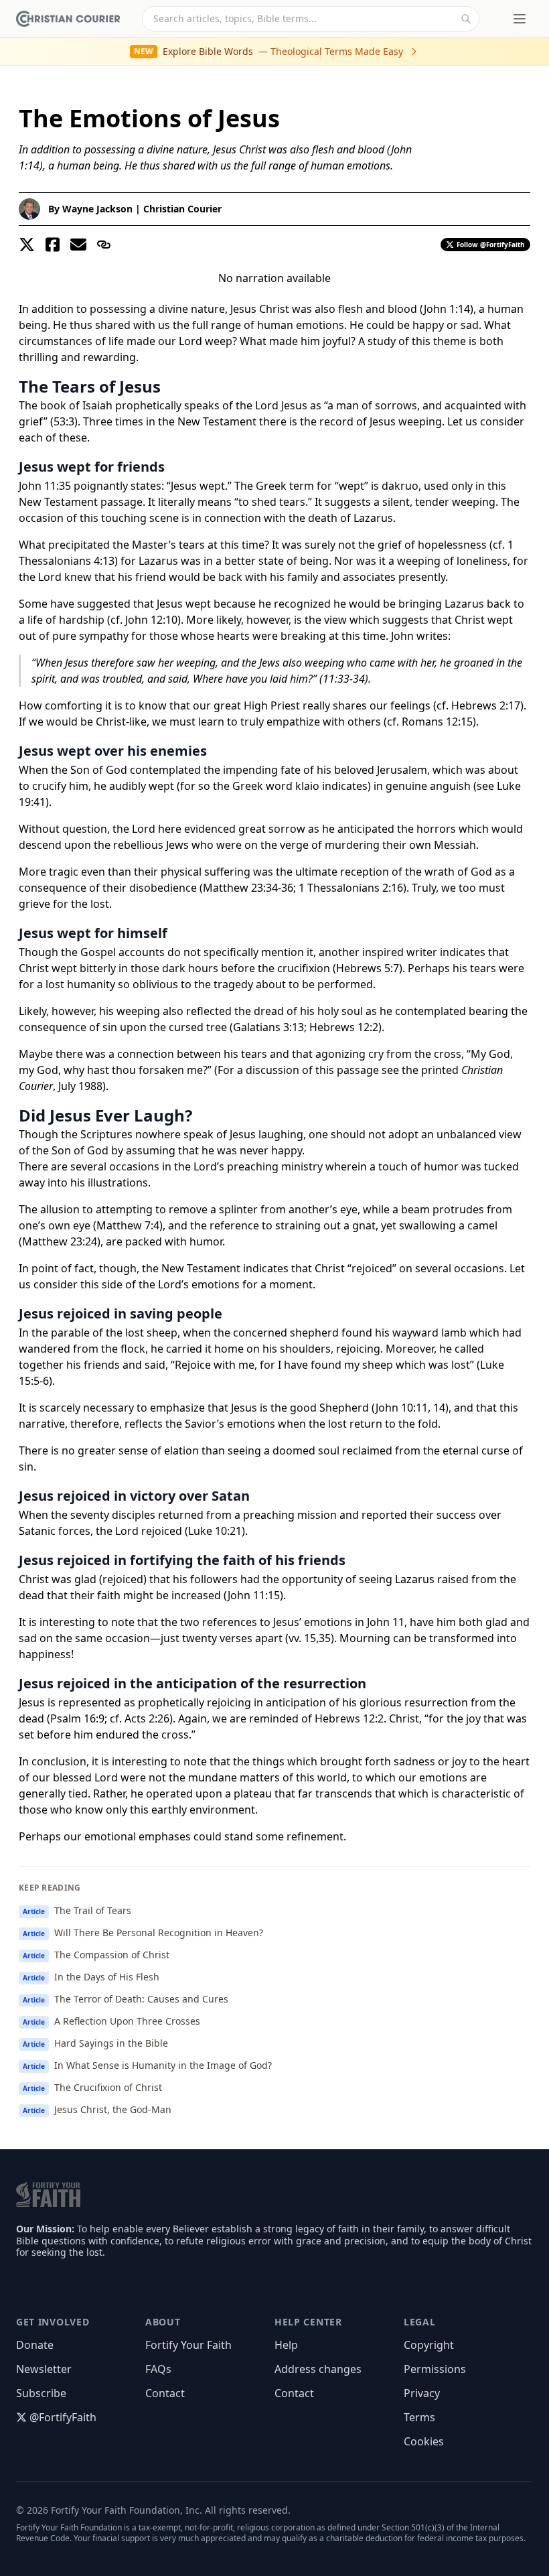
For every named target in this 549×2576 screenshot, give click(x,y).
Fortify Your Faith (188, 2345)
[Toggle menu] (520, 19)
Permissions (435, 2369)
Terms (419, 2417)
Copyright (429, 2345)
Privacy (422, 2393)
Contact (165, 2393)
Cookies (424, 2441)
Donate (35, 2345)
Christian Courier (182, 209)
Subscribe (41, 2393)
